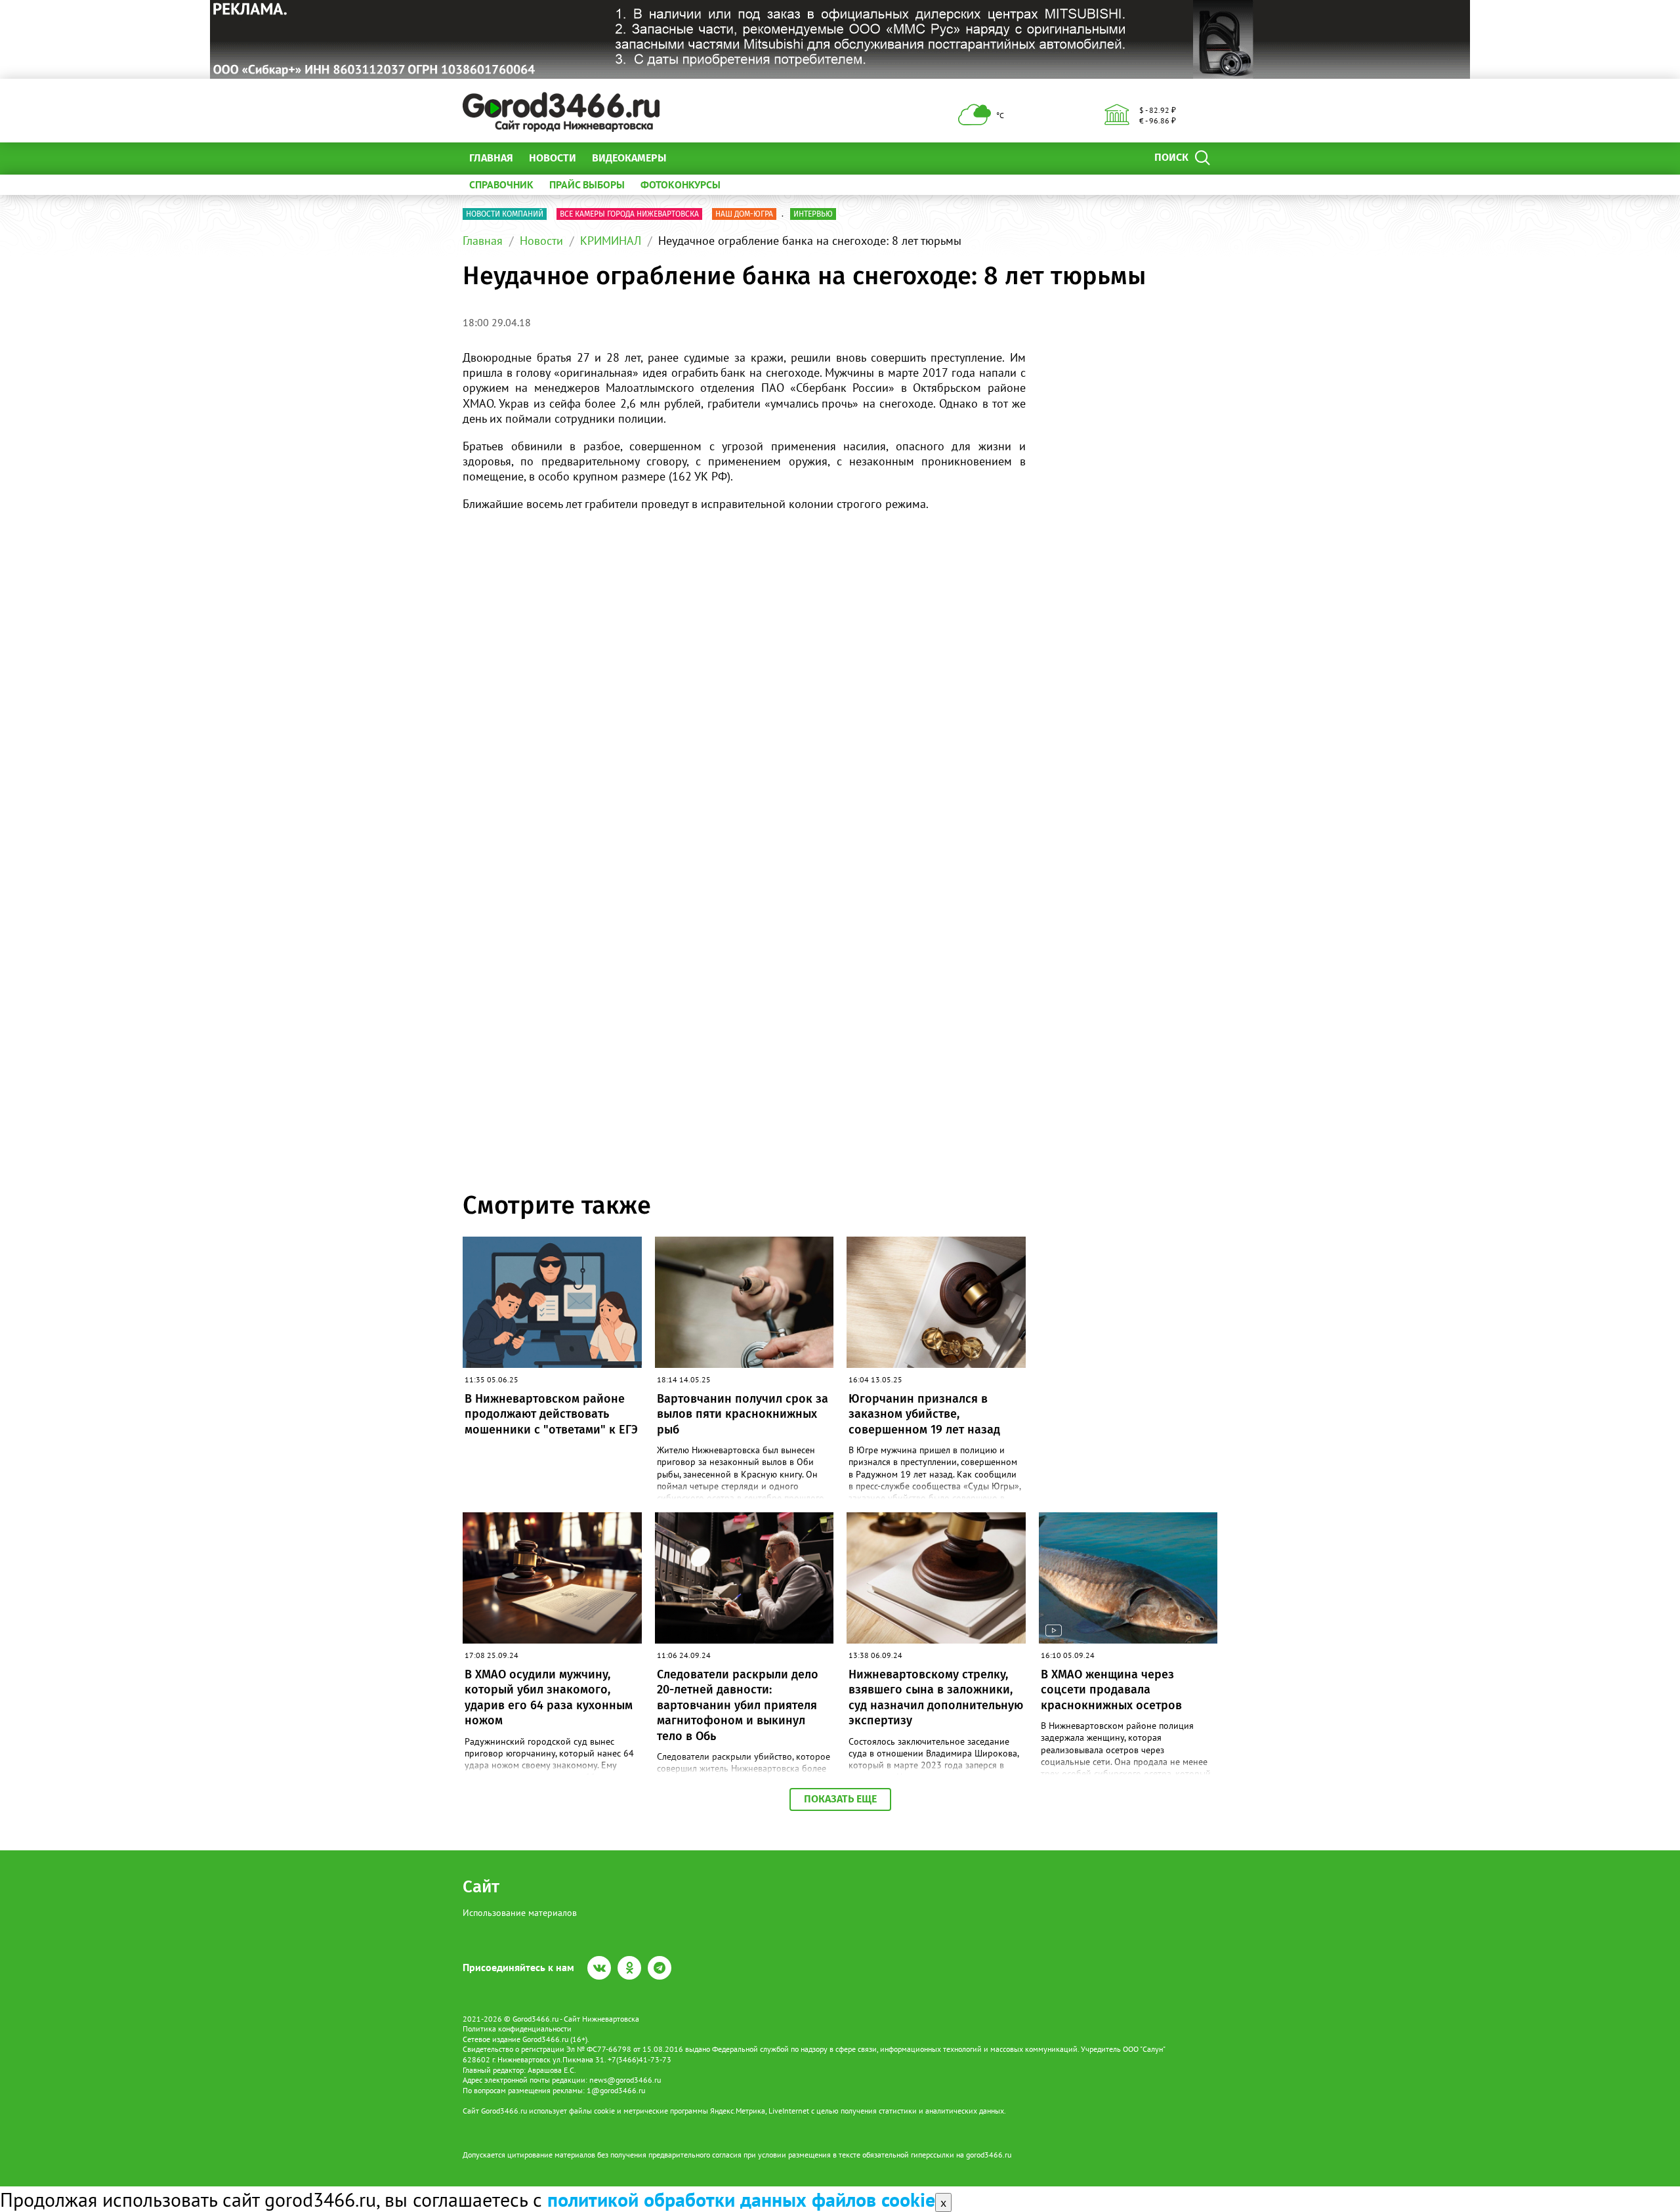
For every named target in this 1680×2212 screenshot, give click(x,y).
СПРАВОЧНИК (501, 184)
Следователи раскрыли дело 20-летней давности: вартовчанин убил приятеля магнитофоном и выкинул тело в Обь (738, 1705)
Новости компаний (505, 214)
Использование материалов (520, 1913)
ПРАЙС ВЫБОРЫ (587, 184)
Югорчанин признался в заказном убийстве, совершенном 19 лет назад (924, 1414)
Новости (553, 158)
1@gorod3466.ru (616, 2090)
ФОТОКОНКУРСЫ (681, 184)
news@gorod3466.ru (625, 2080)
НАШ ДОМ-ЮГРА (744, 214)
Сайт (481, 1887)
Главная (491, 158)
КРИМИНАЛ (611, 241)
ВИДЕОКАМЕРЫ (629, 158)
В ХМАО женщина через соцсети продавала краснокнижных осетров (1111, 1690)
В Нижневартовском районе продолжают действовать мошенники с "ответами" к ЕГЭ (551, 1414)
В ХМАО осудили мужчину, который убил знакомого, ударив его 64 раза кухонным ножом (549, 1697)
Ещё (692, 158)
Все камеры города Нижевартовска (629, 214)
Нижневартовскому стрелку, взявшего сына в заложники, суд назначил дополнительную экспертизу (936, 1697)
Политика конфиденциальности (517, 2029)
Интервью (813, 214)
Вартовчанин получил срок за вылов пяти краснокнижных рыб (743, 1414)
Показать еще (840, 1799)
